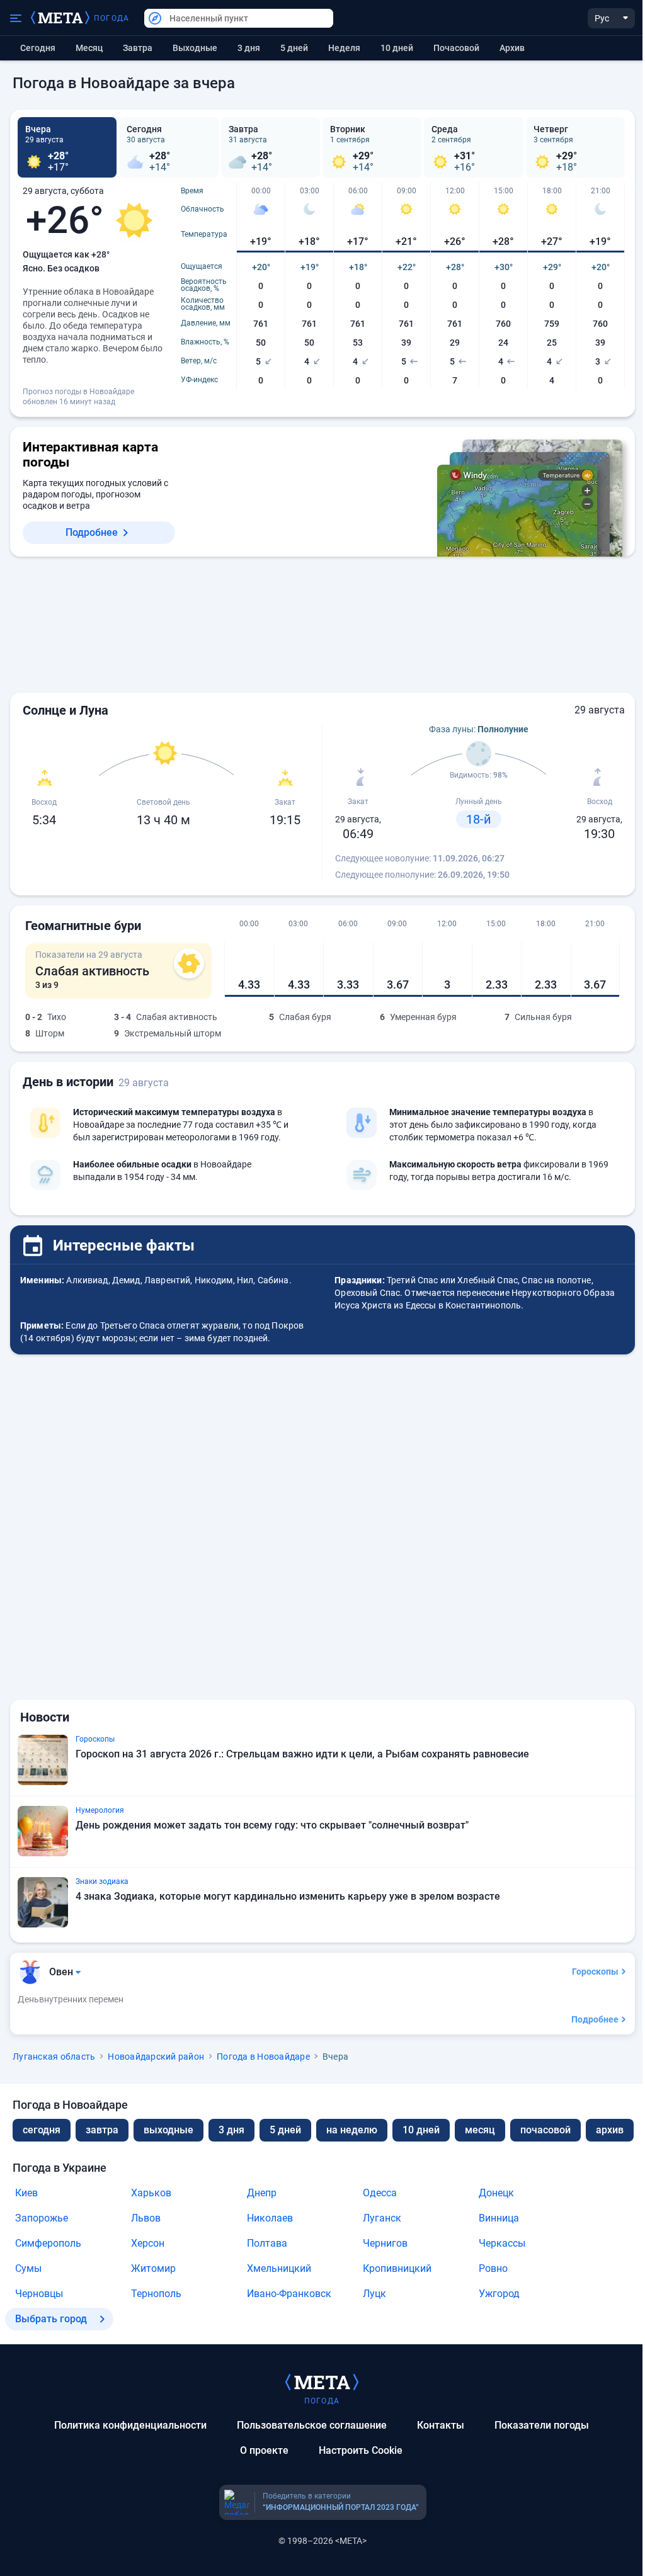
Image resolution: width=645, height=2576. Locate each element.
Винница (499, 2218)
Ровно (493, 2268)
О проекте (264, 2450)
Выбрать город (51, 2319)
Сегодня (38, 48)
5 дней (294, 48)
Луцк (374, 2294)
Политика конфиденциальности (130, 2425)
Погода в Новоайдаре (263, 2057)
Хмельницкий (279, 2268)
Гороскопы (595, 1972)
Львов (146, 2218)
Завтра (138, 48)
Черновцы (39, 2294)
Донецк (496, 2193)
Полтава (267, 2243)
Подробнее (92, 532)
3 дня (249, 48)
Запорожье (42, 2218)
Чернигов (385, 2243)
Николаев (270, 2218)
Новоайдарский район (156, 2057)
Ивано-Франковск (289, 2294)
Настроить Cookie (361, 2450)
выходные (195, 48)
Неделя (344, 48)
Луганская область (54, 2057)
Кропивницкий (397, 2268)
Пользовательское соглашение (312, 2425)
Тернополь (156, 2294)
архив (512, 48)
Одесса (380, 2193)
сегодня (42, 2130)
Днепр (262, 2193)
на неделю (352, 2130)
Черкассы (502, 2243)
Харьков (151, 2193)
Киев (26, 2193)
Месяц (89, 48)
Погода (111, 18)
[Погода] (322, 2381)
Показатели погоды (542, 2425)
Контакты (441, 2425)
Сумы (28, 2268)
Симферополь (48, 2243)
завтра (102, 2130)
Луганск (382, 2218)
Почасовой (456, 48)
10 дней (397, 48)
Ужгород (499, 2294)
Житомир (153, 2268)
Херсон (148, 2243)
